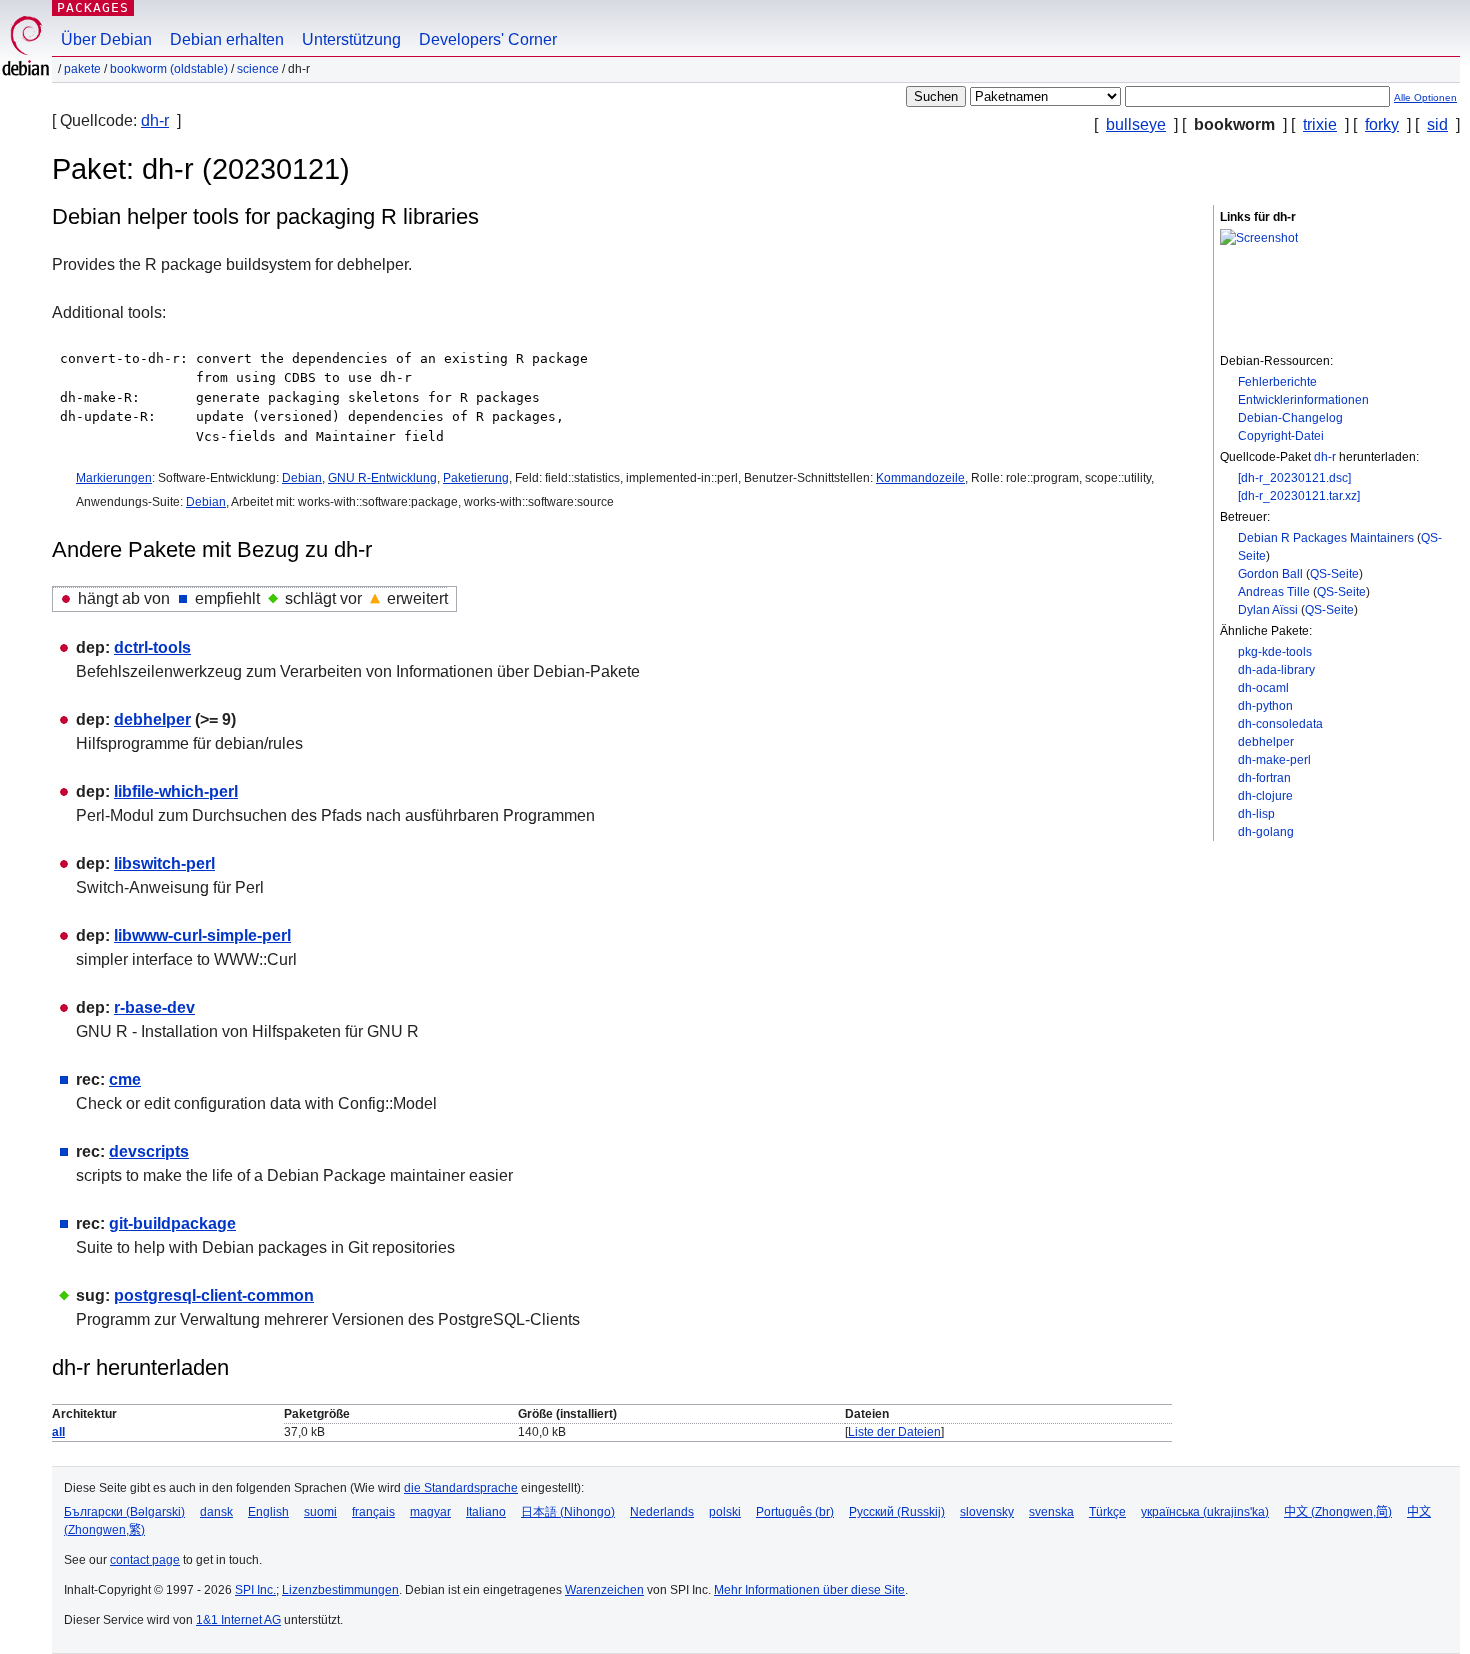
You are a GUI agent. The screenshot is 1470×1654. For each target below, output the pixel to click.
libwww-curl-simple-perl (202, 935)
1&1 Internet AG (238, 1620)
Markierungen (114, 478)
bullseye (1136, 124)
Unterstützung (351, 39)
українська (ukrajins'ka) (1205, 1512)
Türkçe (1107, 1512)
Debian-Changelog (1290, 418)
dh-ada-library (1276, 670)
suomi (320, 1512)
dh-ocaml (1263, 688)
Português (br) (795, 1512)
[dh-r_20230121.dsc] (1294, 478)
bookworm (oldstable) (169, 69)
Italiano (486, 1512)
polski (725, 1512)
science (258, 69)
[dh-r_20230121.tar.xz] (1299, 496)
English (268, 1512)
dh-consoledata (1280, 724)
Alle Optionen (1425, 97)
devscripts (149, 1151)
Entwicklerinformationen (1303, 400)
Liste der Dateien (894, 1432)
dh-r (155, 120)
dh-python (1265, 706)
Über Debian (106, 39)
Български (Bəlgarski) (124, 1512)
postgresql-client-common (214, 1295)
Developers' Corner (488, 39)
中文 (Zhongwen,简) (1338, 1512)
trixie (1320, 124)
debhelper (1266, 742)
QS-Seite (1334, 574)
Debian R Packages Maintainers (1326, 538)
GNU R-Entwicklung (382, 478)
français (373, 1512)
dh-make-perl (1274, 760)
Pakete (82, 69)
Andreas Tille (1274, 592)
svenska (1051, 1512)
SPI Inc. (255, 1590)
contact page (145, 1560)
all (58, 1432)
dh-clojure (1265, 796)
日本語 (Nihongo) (568, 1512)
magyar (430, 1512)
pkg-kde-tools (1275, 652)
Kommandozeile (920, 478)
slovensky (987, 1512)
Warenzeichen (604, 1590)
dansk (216, 1512)
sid (1437, 124)
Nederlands (662, 1512)
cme (125, 1079)
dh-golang (1266, 832)
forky (1382, 124)
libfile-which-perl (176, 791)
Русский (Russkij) (897, 1512)
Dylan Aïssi (1268, 610)
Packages (93, 7)
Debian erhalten (227, 39)
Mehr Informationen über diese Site (809, 1590)
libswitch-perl (164, 863)
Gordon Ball (1270, 574)
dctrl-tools (152, 647)
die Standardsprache (461, 1488)
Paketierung (476, 478)
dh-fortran (1264, 778)
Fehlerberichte (1277, 382)
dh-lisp (1256, 814)
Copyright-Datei (1281, 436)
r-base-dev (154, 1007)
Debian (302, 478)
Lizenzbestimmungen (340, 1590)
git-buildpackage (172, 1223)
